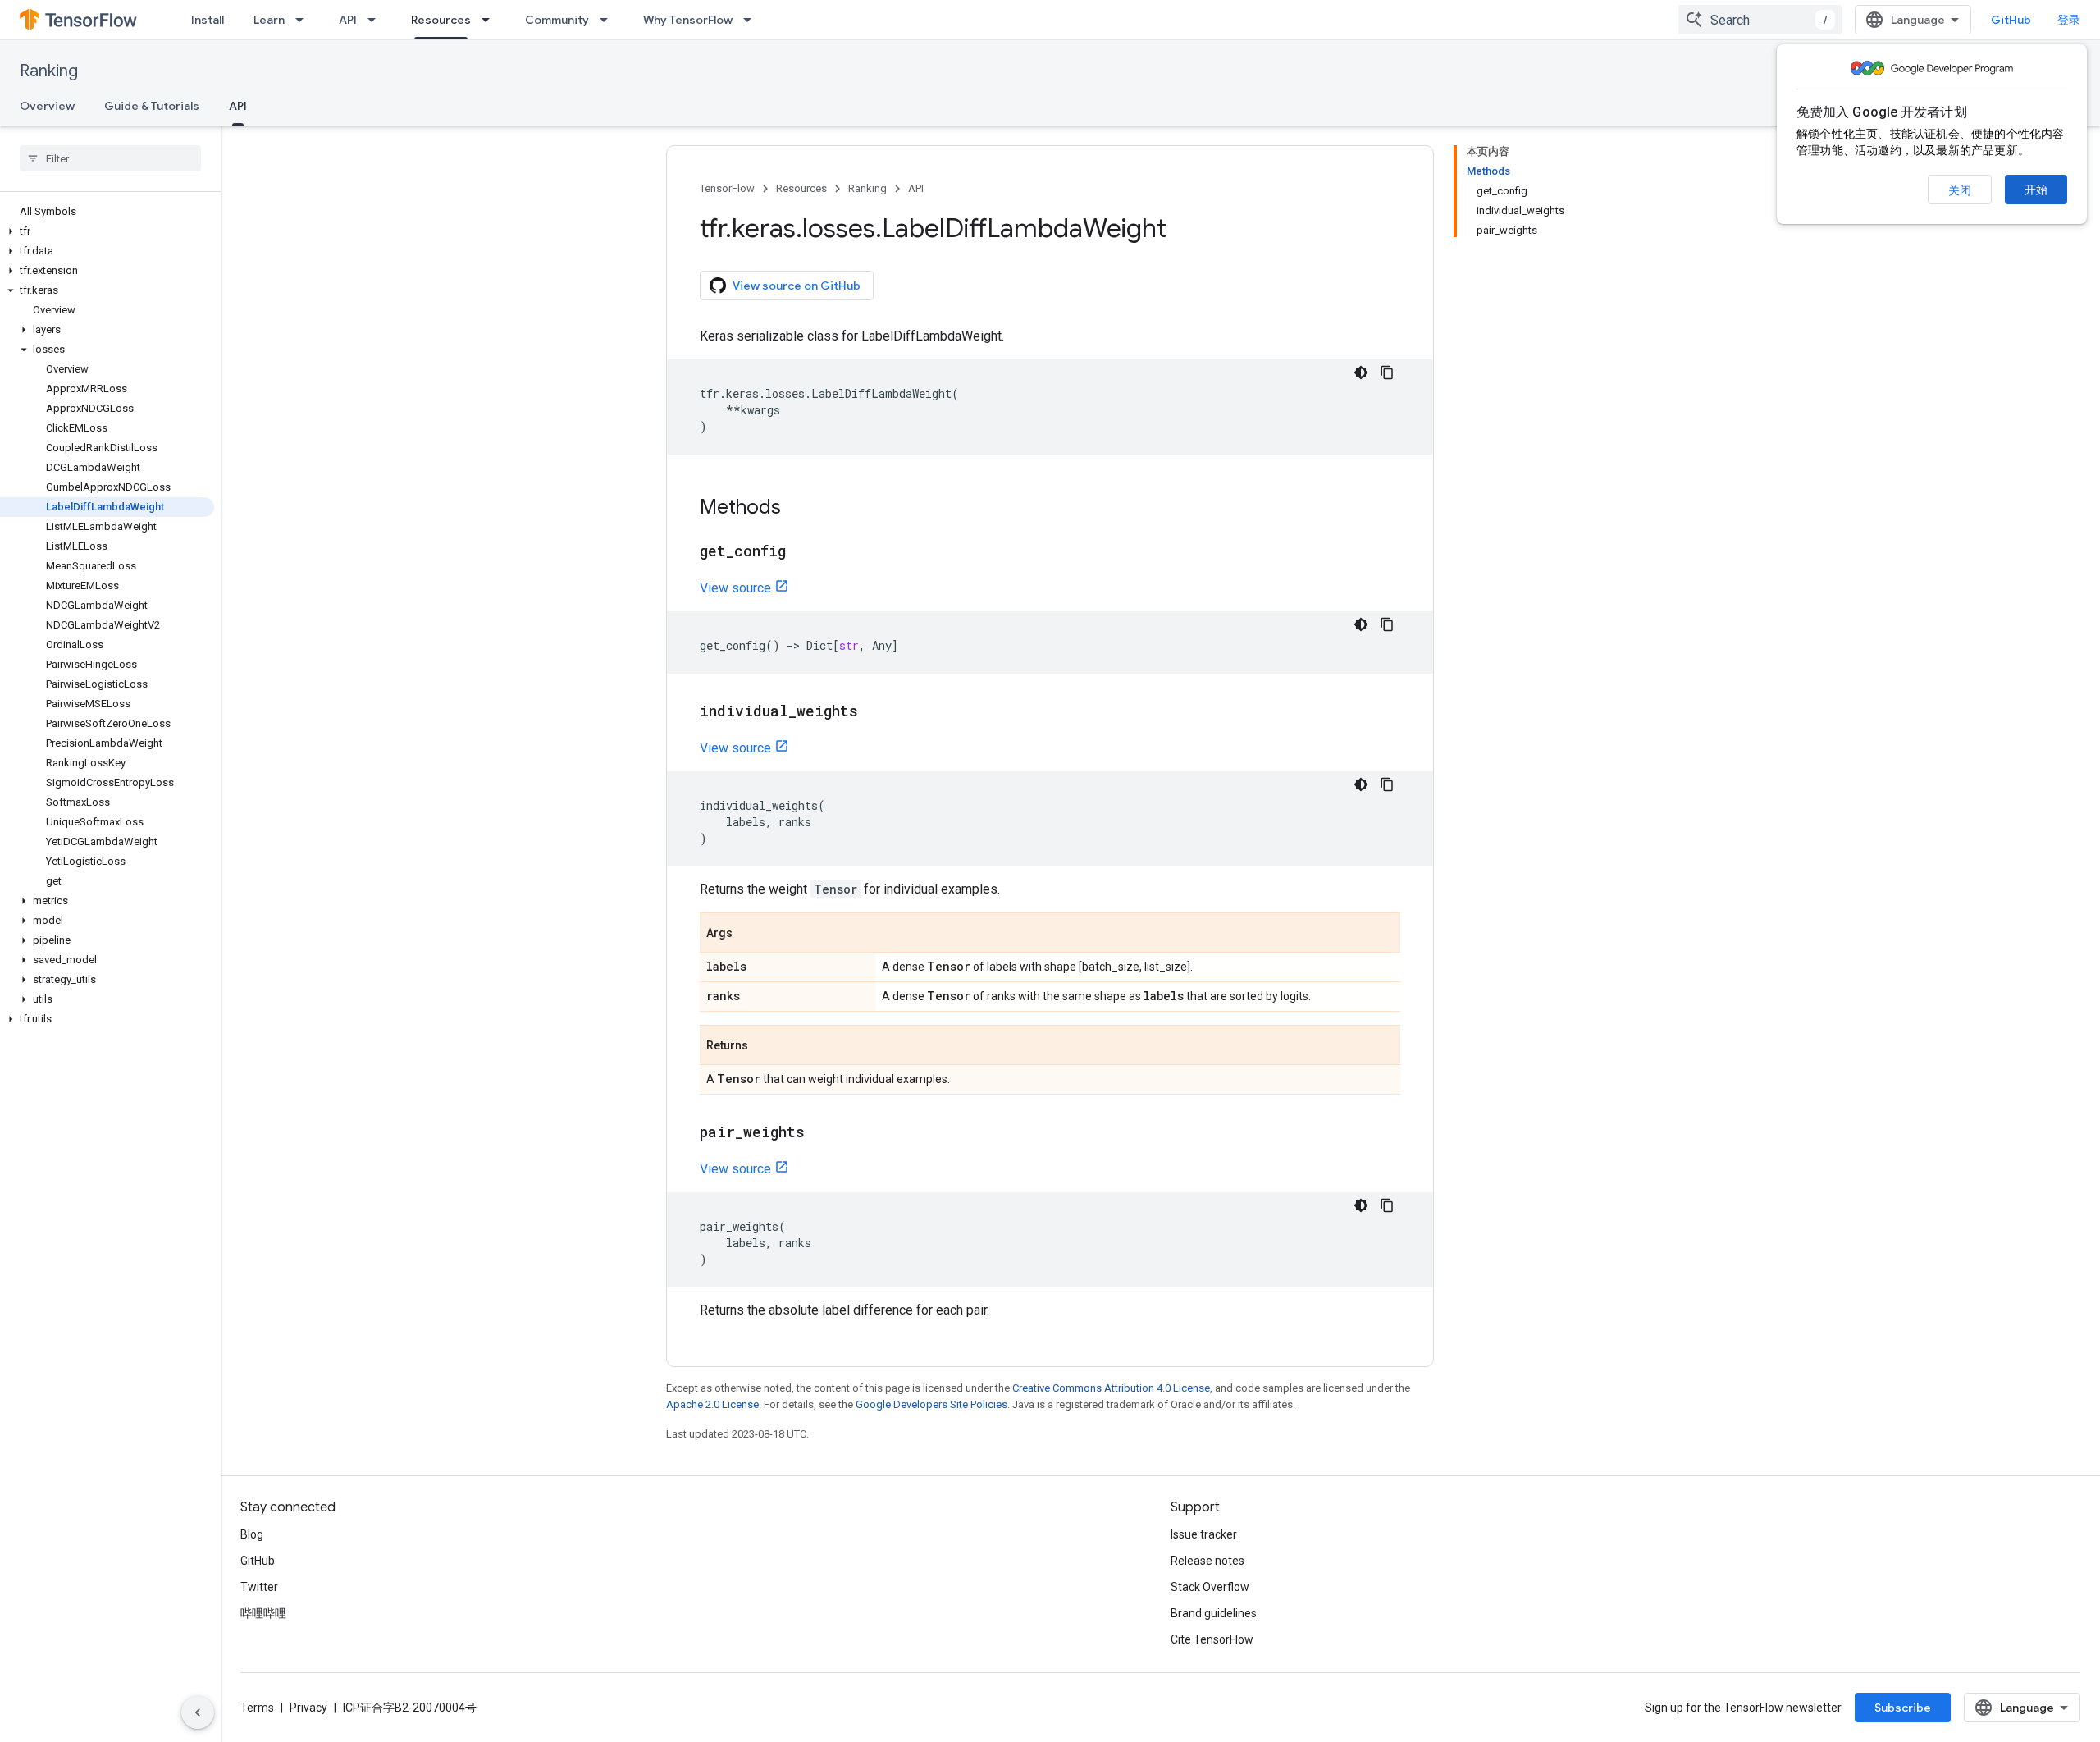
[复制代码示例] (1387, 373)
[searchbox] (110, 158)
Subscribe (1903, 1708)
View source (735, 588)
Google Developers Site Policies (931, 1404)
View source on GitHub (797, 286)
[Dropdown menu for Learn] (304, 20)
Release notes (1207, 1561)
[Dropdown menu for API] (377, 20)
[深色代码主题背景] (1361, 373)
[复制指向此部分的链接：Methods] (797, 509)
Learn (269, 20)
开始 (2036, 190)
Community (557, 20)
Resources (441, 20)
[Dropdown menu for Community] (609, 20)
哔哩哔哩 (263, 1613)
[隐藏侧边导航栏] (198, 1712)
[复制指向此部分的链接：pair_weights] (821, 1133)
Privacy (308, 1708)
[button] (107, 231)
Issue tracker (1204, 1534)
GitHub (2011, 20)
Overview (47, 106)
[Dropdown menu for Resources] (491, 20)
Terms (257, 1708)
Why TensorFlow (688, 20)
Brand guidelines (1214, 1613)
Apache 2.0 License (712, 1404)
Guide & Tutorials (152, 106)
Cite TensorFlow (1212, 1639)
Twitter (259, 1587)
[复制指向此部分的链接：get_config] (802, 552)
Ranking (49, 71)
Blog (252, 1534)
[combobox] (1760, 20)
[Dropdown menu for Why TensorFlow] (752, 20)
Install (208, 20)
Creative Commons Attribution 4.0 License (1111, 1388)
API (348, 20)
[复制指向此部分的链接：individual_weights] (874, 712)
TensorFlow (727, 188)
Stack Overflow (1210, 1587)
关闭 (1960, 190)
